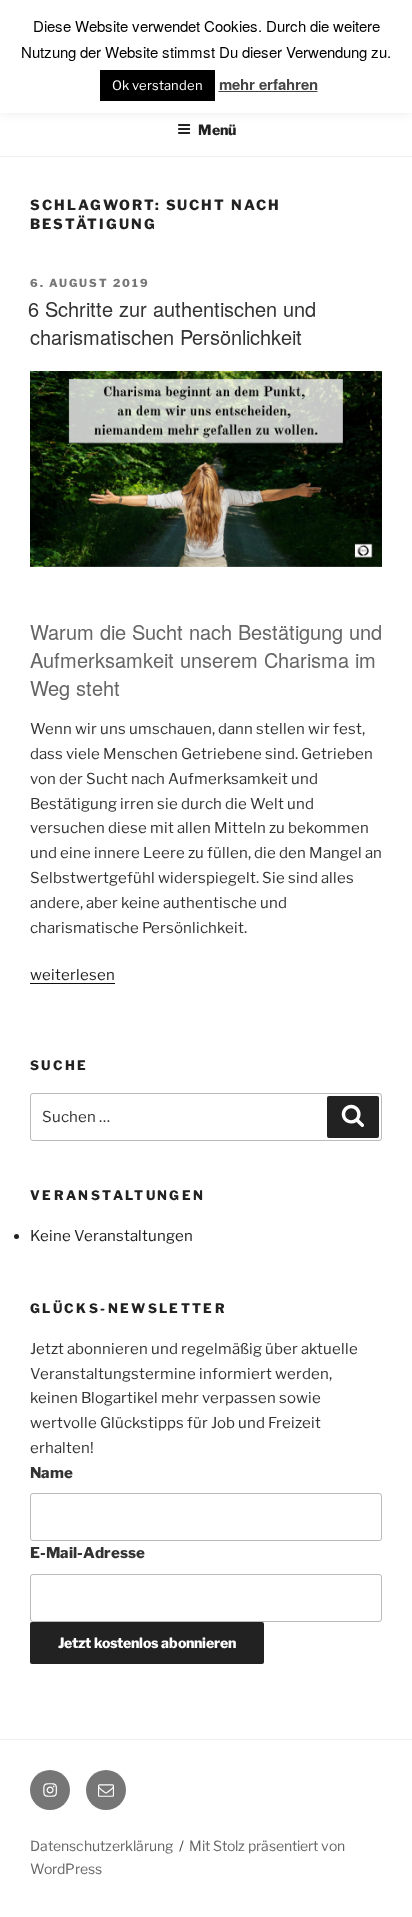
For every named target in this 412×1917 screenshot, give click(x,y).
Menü (217, 129)
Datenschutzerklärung (101, 1845)
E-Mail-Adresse (87, 1553)
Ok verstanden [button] (157, 85)
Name (51, 1473)
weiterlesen (72, 975)
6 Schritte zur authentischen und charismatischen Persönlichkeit (172, 322)
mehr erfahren (268, 84)
